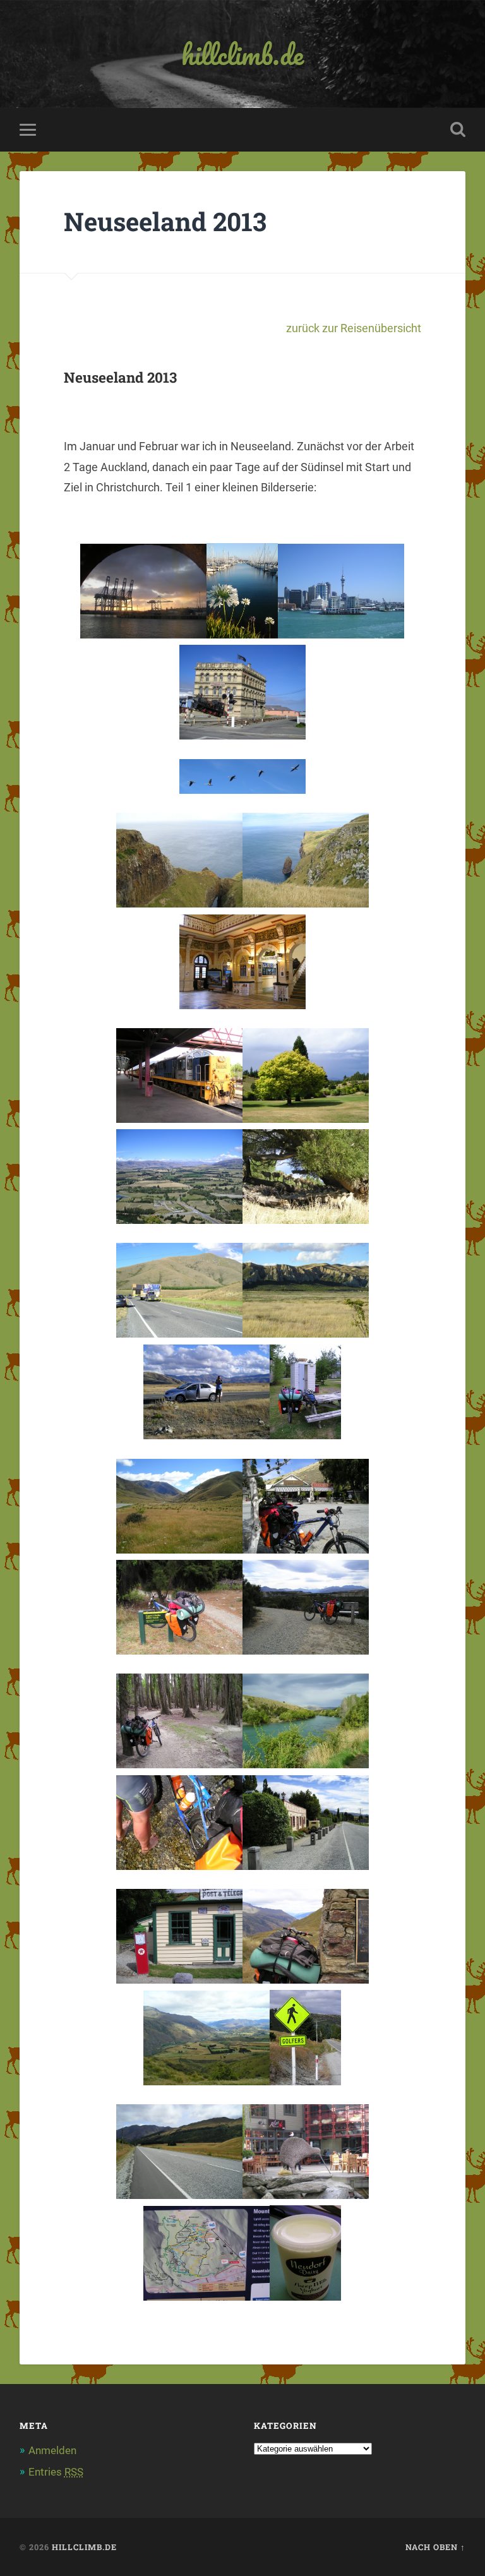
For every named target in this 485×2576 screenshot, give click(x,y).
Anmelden (52, 2450)
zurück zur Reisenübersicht (354, 328)
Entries (56, 2472)
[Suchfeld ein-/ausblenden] (458, 129)
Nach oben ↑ (435, 2547)
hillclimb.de (242, 54)
